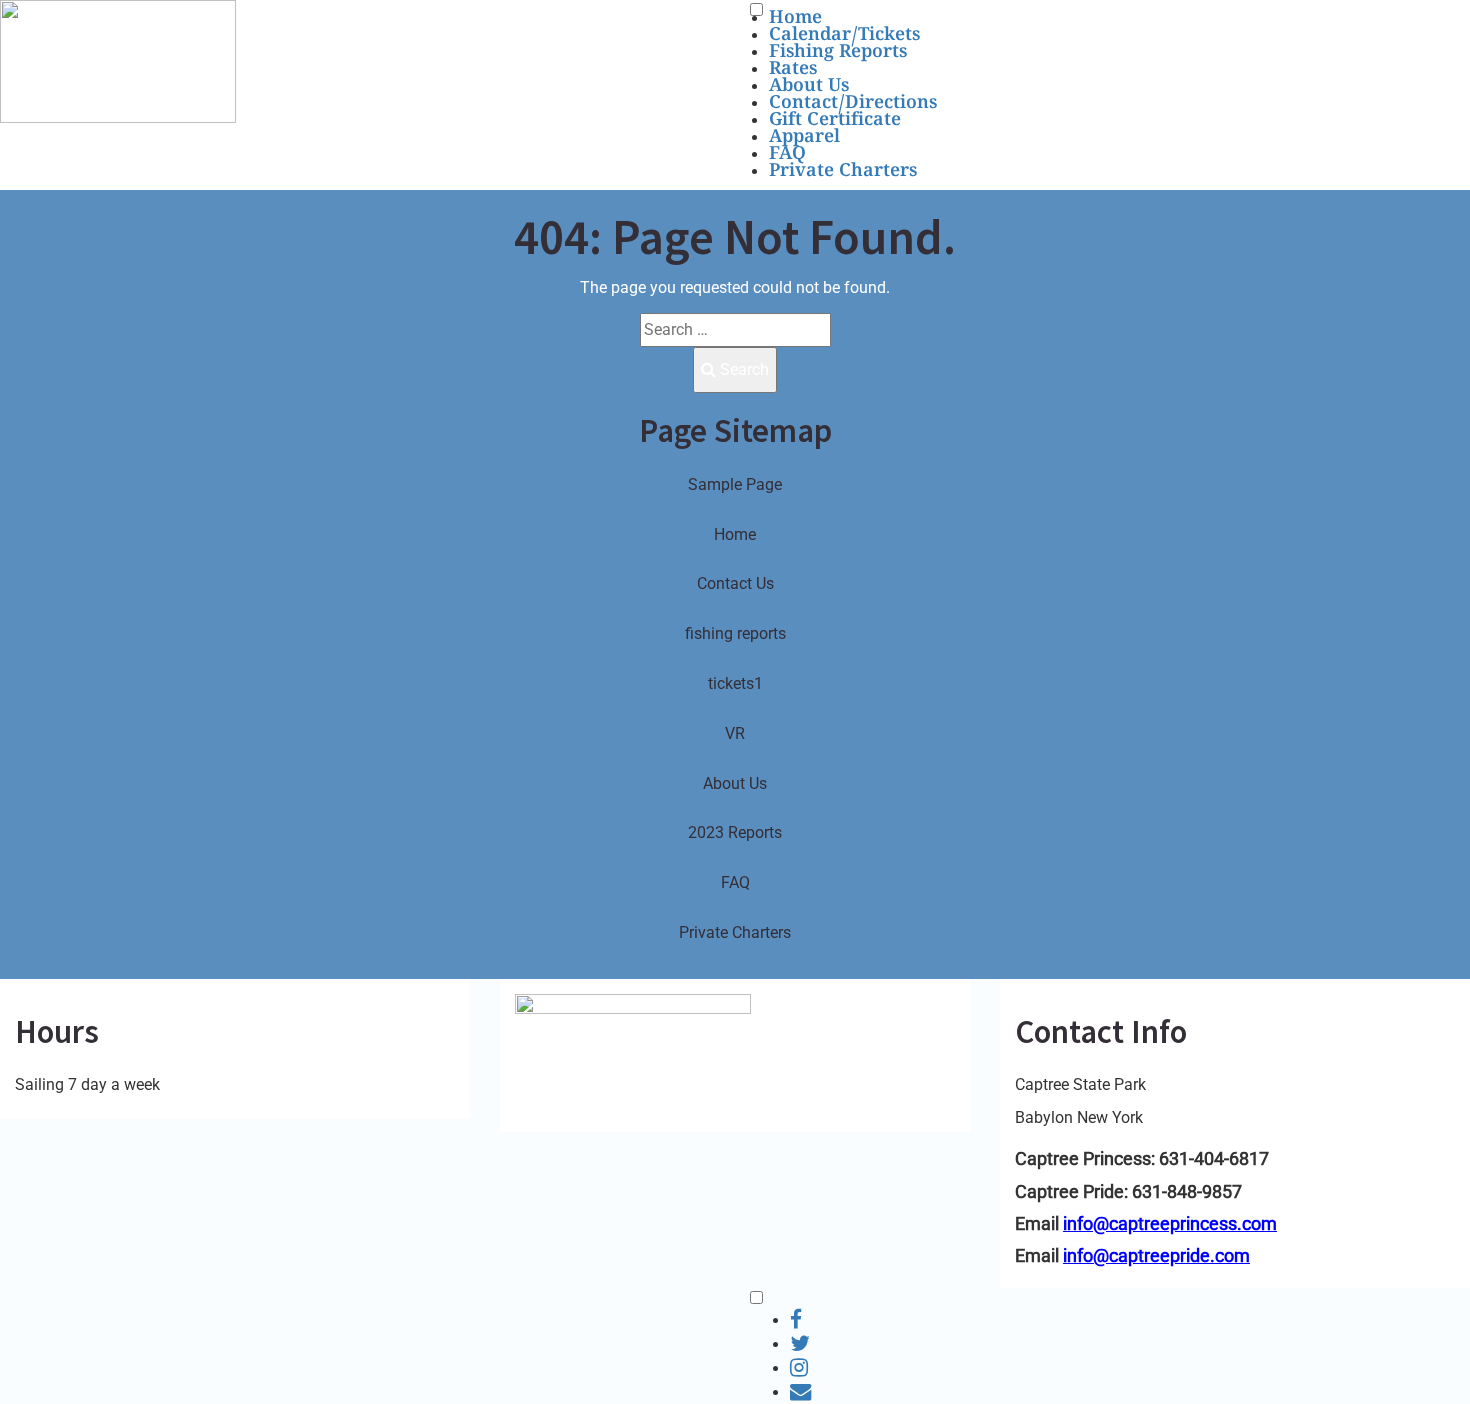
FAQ (787, 155)
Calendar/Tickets (844, 36)
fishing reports (735, 633)
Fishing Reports (838, 53)
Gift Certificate (835, 121)
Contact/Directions (853, 104)
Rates (793, 70)
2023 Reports (735, 832)
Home (795, 19)
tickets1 (735, 683)
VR (735, 733)
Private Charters (843, 172)
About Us (809, 87)
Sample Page (735, 484)
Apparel (804, 138)
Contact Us (735, 583)
